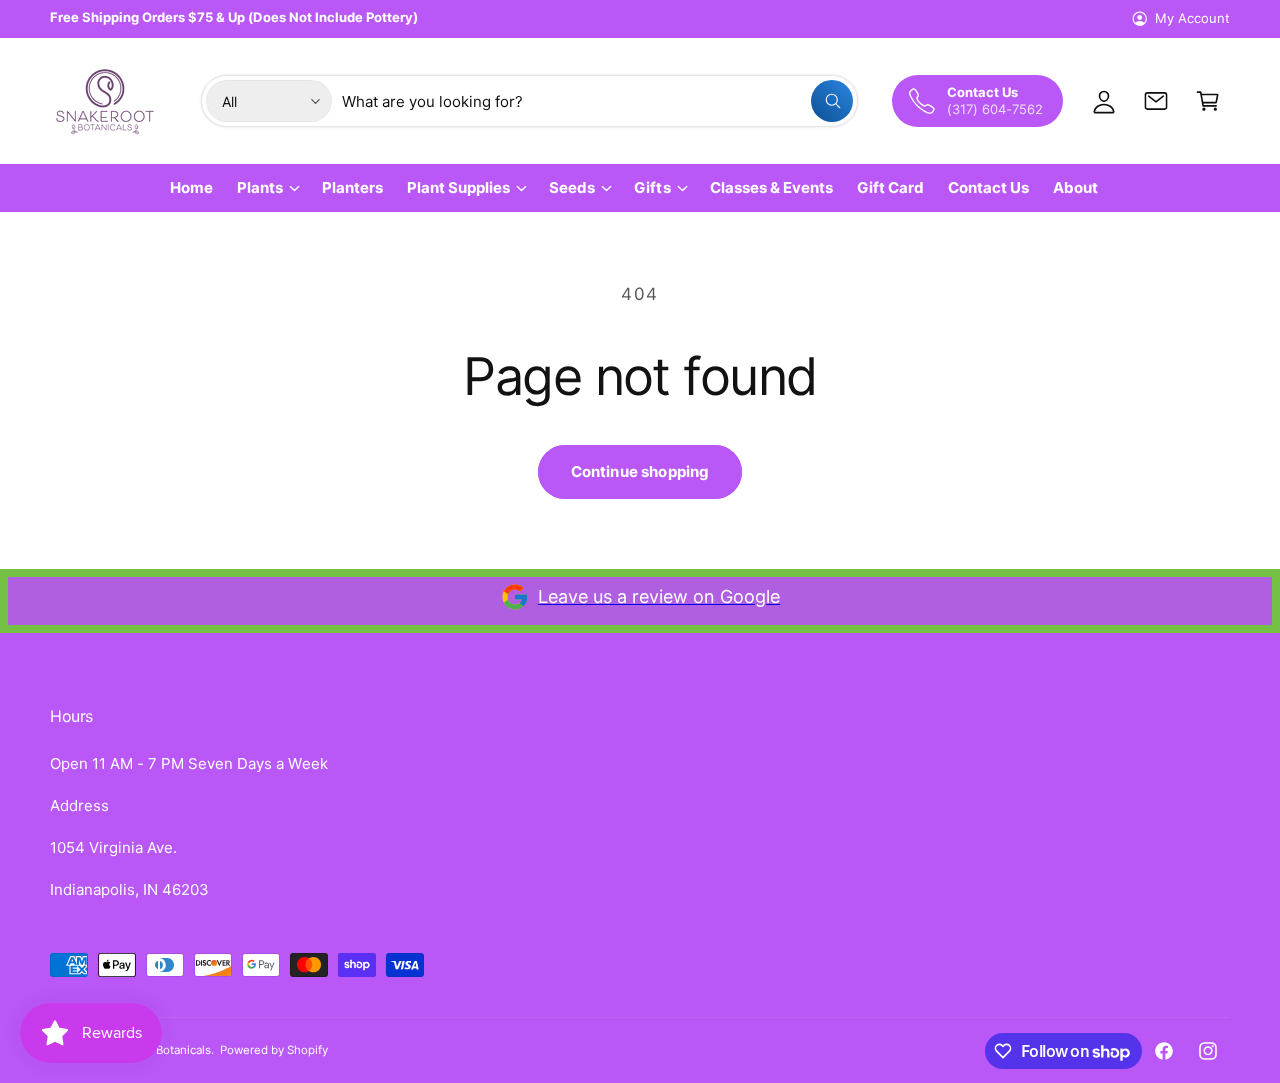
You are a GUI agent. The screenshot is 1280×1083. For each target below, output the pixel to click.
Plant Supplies (458, 187)
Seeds (572, 187)
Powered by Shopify (274, 1050)
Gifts (652, 187)
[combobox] (597, 101)
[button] (1208, 101)
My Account (1192, 18)
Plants (260, 187)
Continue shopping (640, 471)
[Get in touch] (1156, 101)
